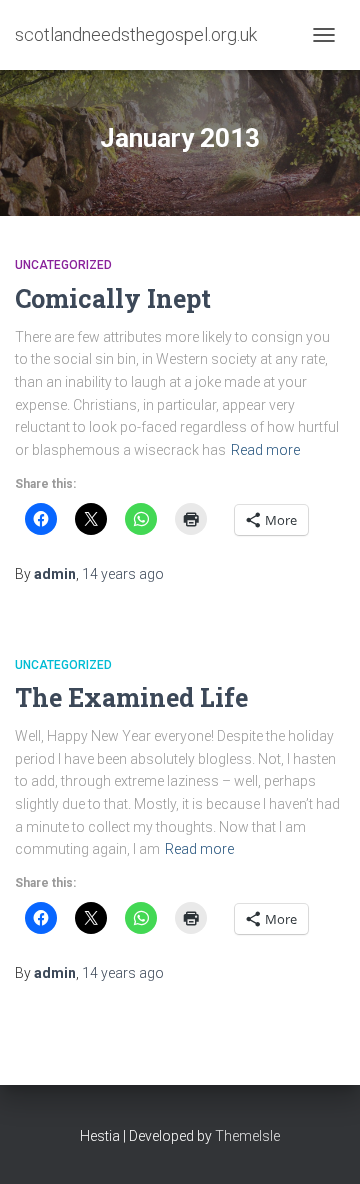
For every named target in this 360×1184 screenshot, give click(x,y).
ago (123, 574)
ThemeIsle (247, 1136)
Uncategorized (63, 265)
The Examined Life (131, 697)
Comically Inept (113, 298)
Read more (265, 450)
